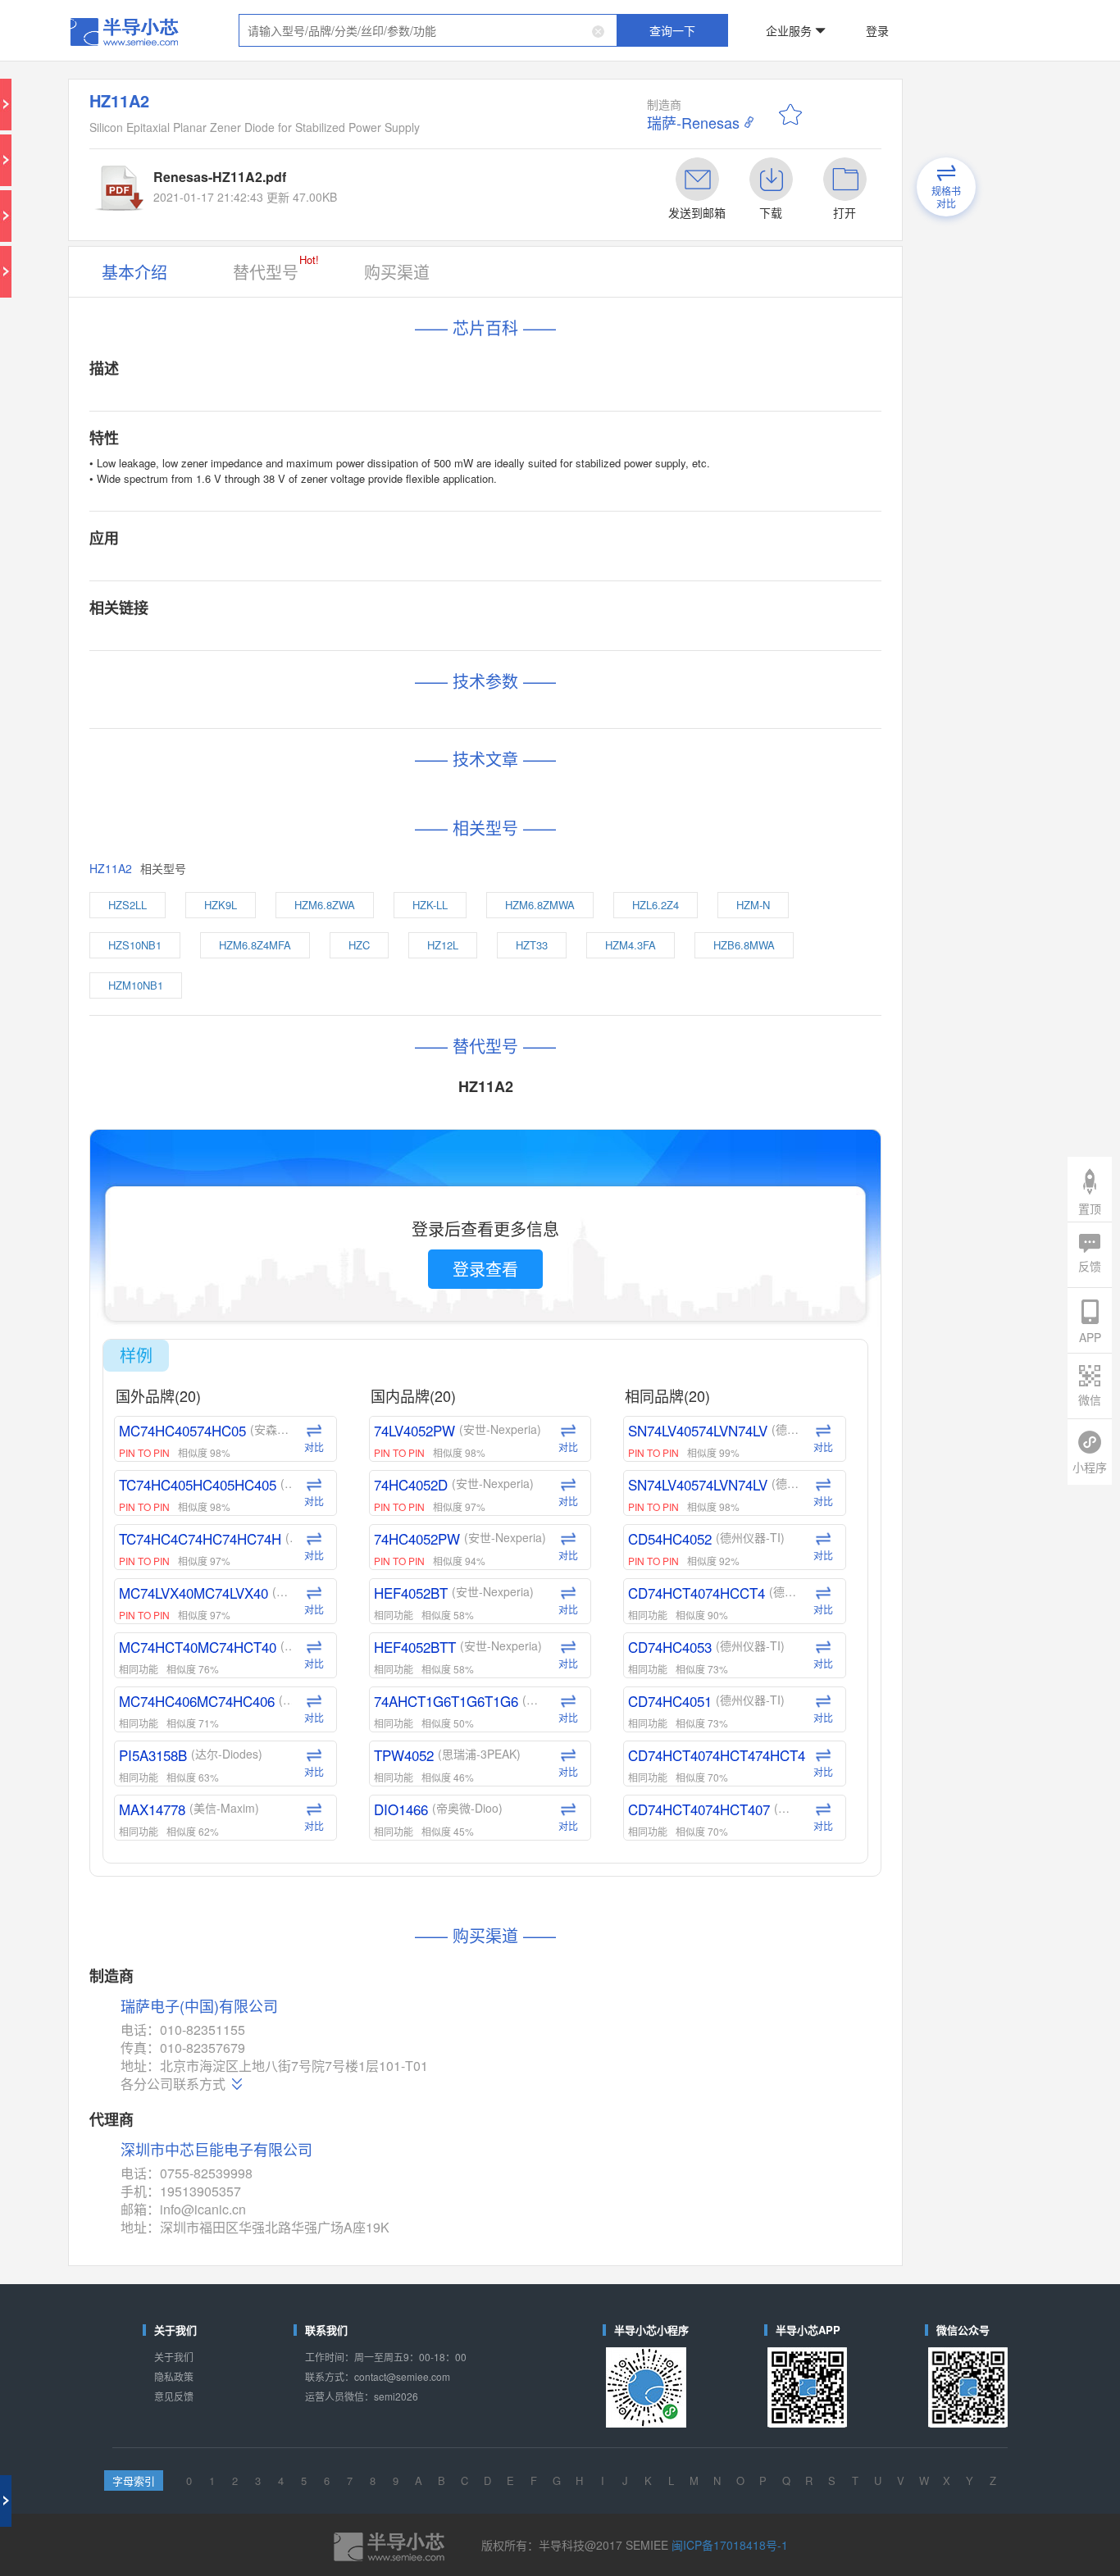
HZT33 (544, 634)
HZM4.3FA (609, 634)
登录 (771, 20)
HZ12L (483, 634)
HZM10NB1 (278, 661)
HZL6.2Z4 (628, 606)
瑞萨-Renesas (650, 82)
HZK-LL (476, 606)
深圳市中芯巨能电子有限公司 (331, 1438)
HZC (427, 634)
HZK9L (336, 606)
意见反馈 (276, 1603)
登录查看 (510, 850)
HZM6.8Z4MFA (358, 634)
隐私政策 (276, 1590)
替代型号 (369, 180)
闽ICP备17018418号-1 (671, 1702)
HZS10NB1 (277, 634)
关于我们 (276, 1577)
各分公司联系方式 (303, 1395)
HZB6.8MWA (685, 634)
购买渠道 (448, 182)
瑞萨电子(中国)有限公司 (320, 1343)
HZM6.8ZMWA (551, 606)
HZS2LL (272, 606)
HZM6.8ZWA (405, 606)
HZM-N (693, 606)
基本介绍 (276, 182)
